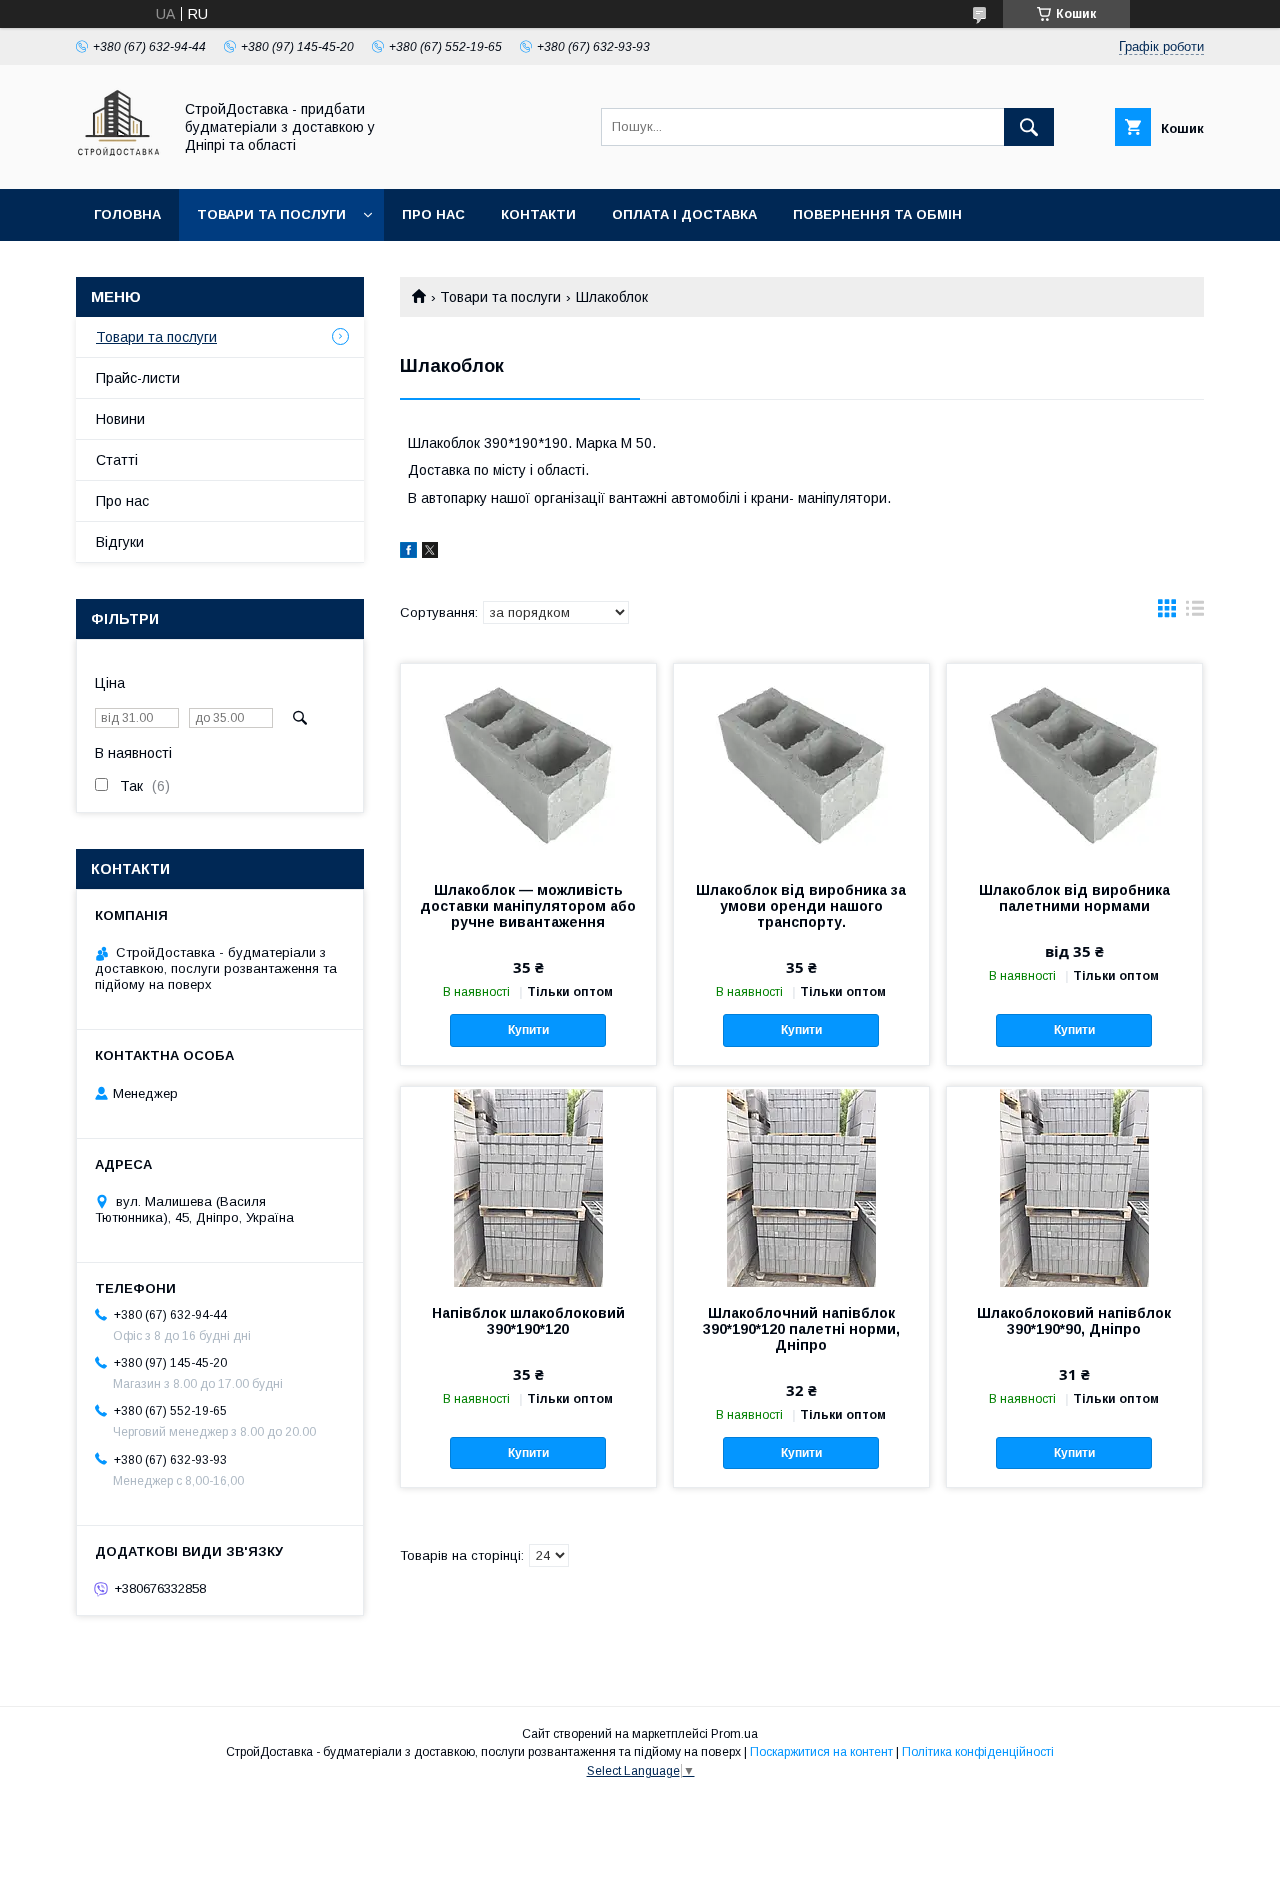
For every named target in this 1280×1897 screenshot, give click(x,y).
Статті (117, 460)
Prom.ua (734, 1734)
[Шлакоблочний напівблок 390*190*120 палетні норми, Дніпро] (801, 1187)
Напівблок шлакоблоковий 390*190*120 (528, 1321)
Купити (528, 1030)
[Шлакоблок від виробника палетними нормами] (1074, 764)
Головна (127, 214)
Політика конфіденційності (978, 1752)
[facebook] (408, 553)
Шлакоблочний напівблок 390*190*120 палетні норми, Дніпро (801, 1329)
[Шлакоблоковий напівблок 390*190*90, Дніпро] (1074, 1187)
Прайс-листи (138, 378)
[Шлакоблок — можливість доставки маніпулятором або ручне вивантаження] (528, 764)
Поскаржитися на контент (821, 1752)
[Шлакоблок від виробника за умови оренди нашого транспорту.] (801, 764)
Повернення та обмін (877, 214)
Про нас (433, 214)
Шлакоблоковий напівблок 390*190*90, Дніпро (1074, 1321)
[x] (430, 553)
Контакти (538, 214)
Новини (120, 419)
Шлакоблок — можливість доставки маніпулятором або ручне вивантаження (528, 906)
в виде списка (1195, 613)
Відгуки (120, 542)
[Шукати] (1029, 127)
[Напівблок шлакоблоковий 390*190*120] (528, 1187)
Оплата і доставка (684, 214)
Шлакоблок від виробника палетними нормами (1074, 898)
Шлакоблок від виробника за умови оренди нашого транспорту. (801, 906)
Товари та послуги (271, 214)
